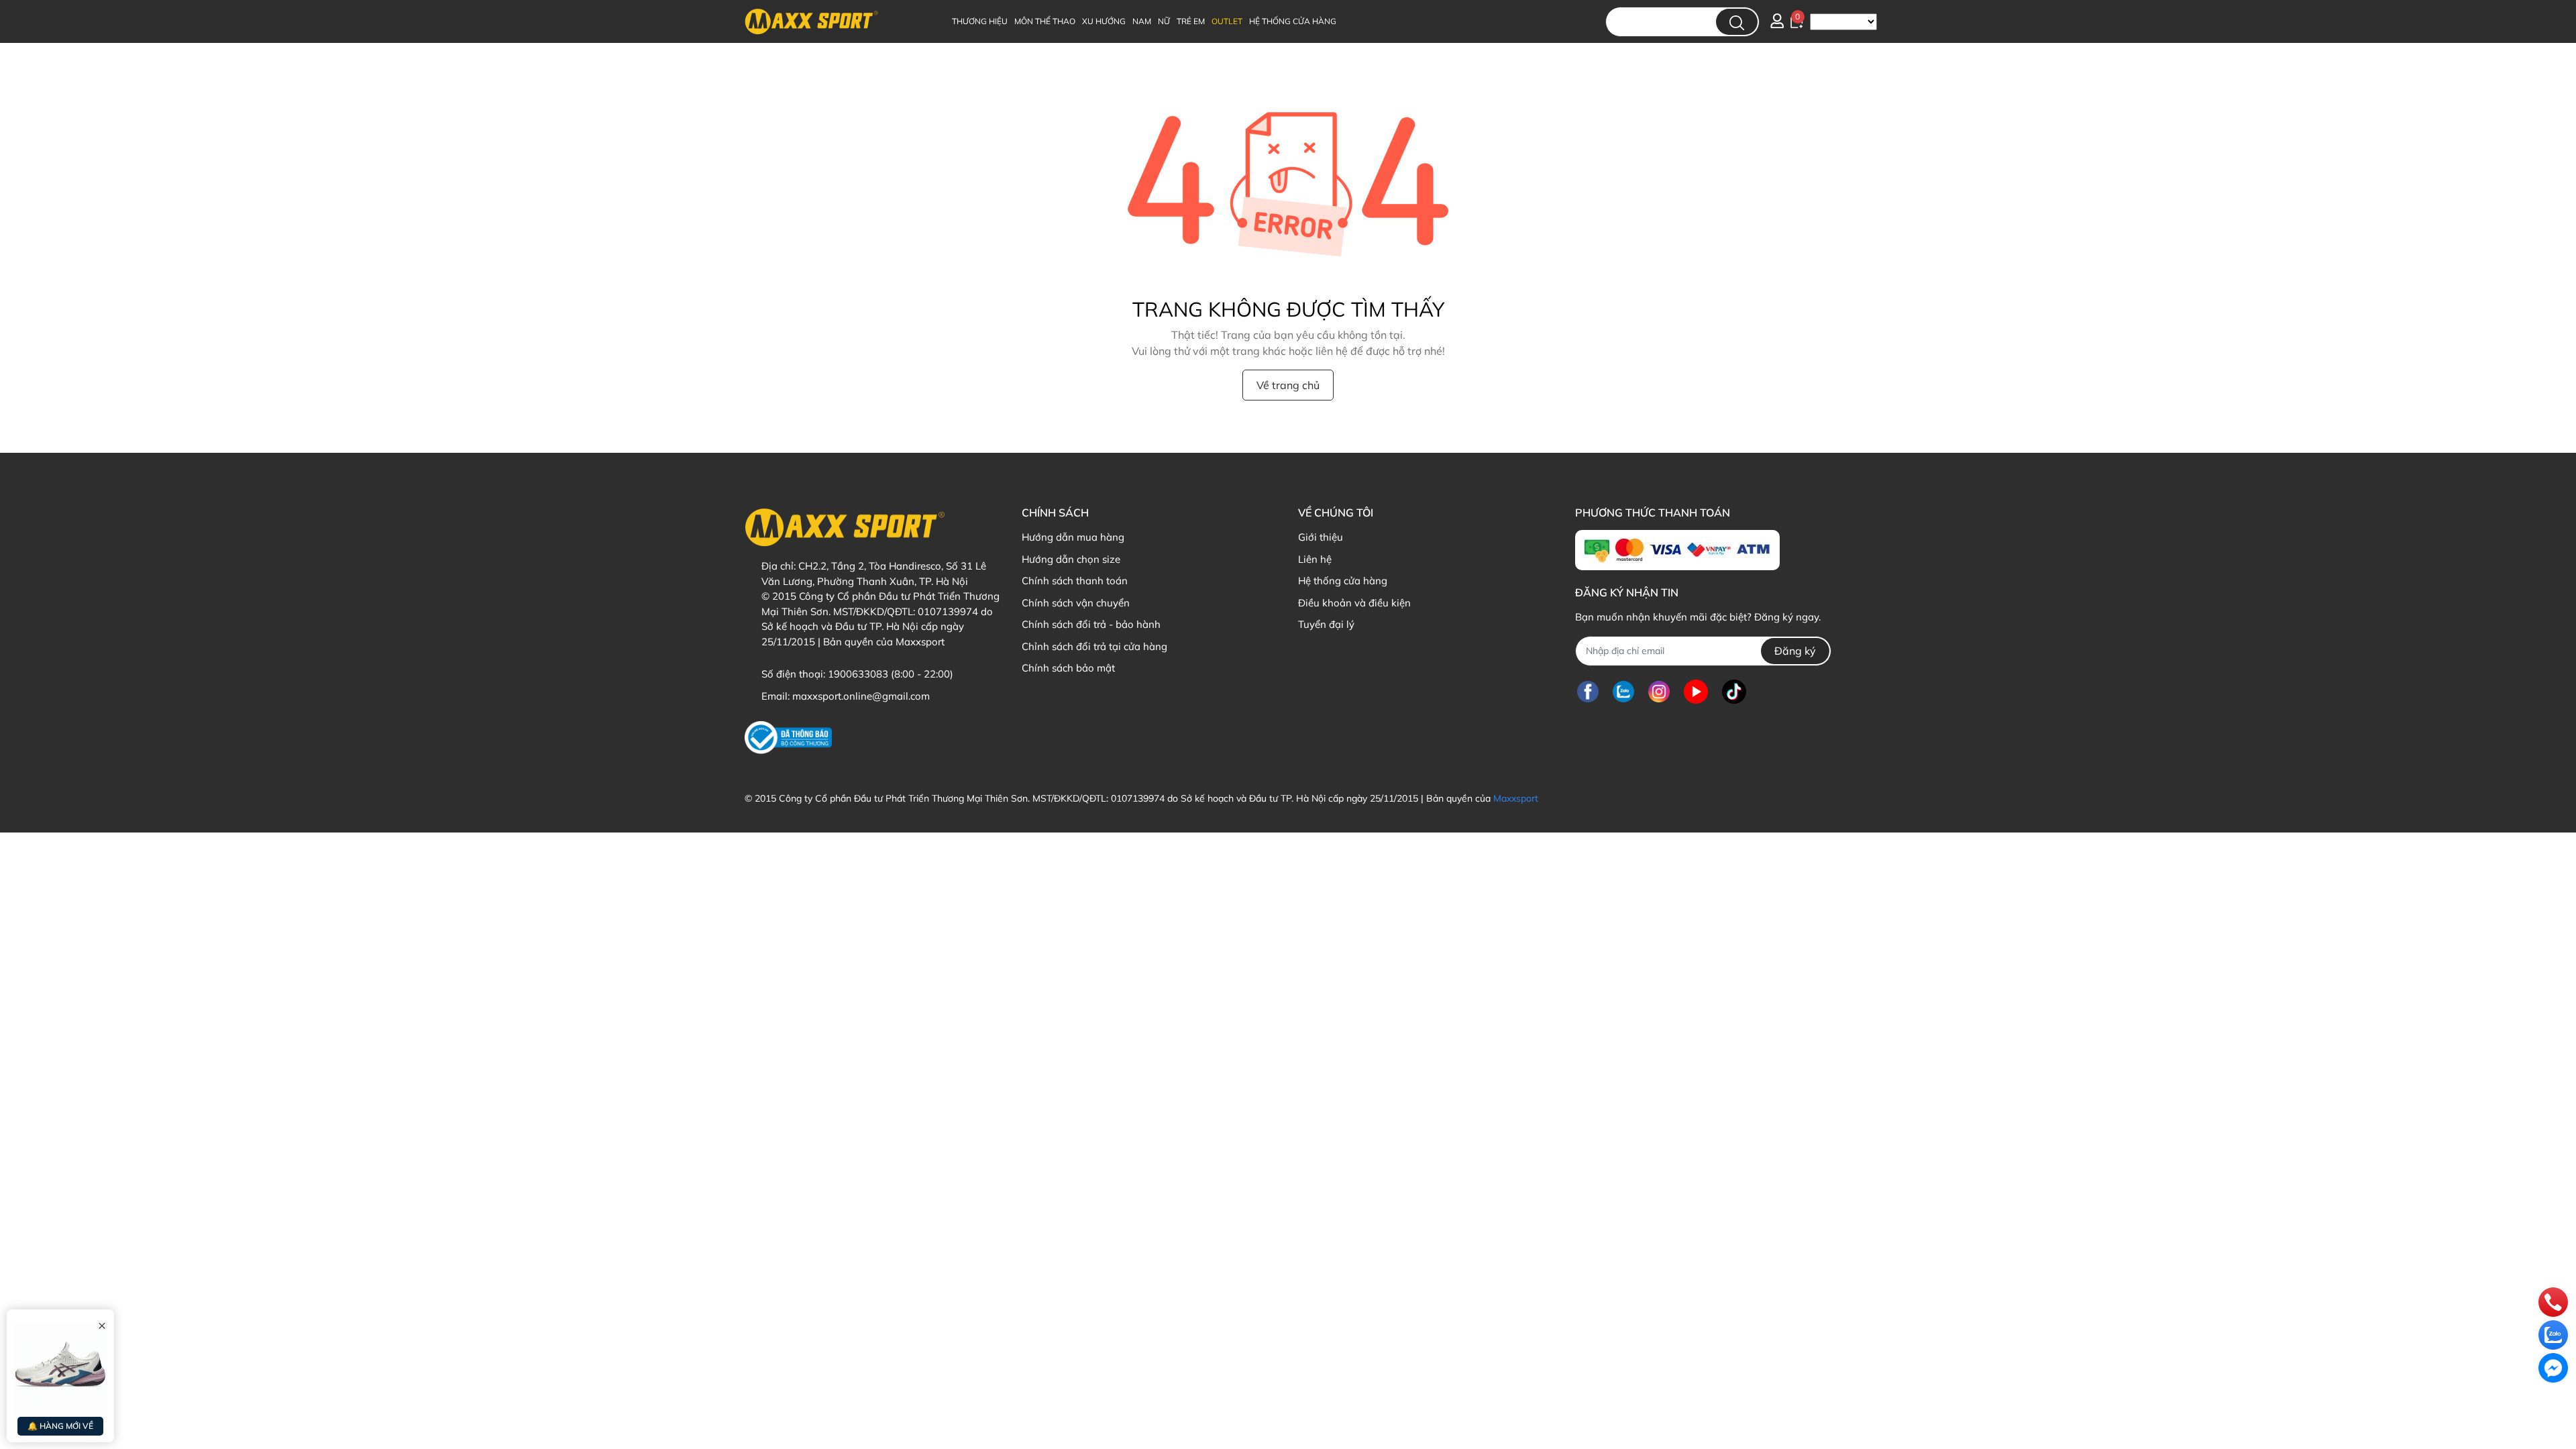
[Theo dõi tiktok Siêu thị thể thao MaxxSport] (1734, 692)
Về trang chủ (1288, 385)
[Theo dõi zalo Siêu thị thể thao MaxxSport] (1623, 692)
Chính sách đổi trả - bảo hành (1091, 624)
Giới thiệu (1321, 537)
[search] (1737, 22)
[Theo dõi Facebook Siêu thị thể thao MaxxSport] (1588, 692)
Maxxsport (1516, 798)
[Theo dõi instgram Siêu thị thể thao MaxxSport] (1659, 692)
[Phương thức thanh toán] (1677, 550)
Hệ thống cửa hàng (1343, 581)
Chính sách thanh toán (1075, 581)
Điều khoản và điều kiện (1354, 603)
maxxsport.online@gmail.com (861, 696)
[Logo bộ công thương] (788, 738)
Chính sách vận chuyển (1076, 603)
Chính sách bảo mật (1068, 668)
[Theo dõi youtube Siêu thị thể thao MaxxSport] (1696, 692)
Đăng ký (1795, 651)
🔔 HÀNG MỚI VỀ (60, 1426)
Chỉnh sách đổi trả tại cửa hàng (1094, 646)
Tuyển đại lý (1326, 624)
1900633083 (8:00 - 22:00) (891, 674)
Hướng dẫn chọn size (1071, 559)
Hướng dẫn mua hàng (1073, 537)
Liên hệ (1315, 559)
